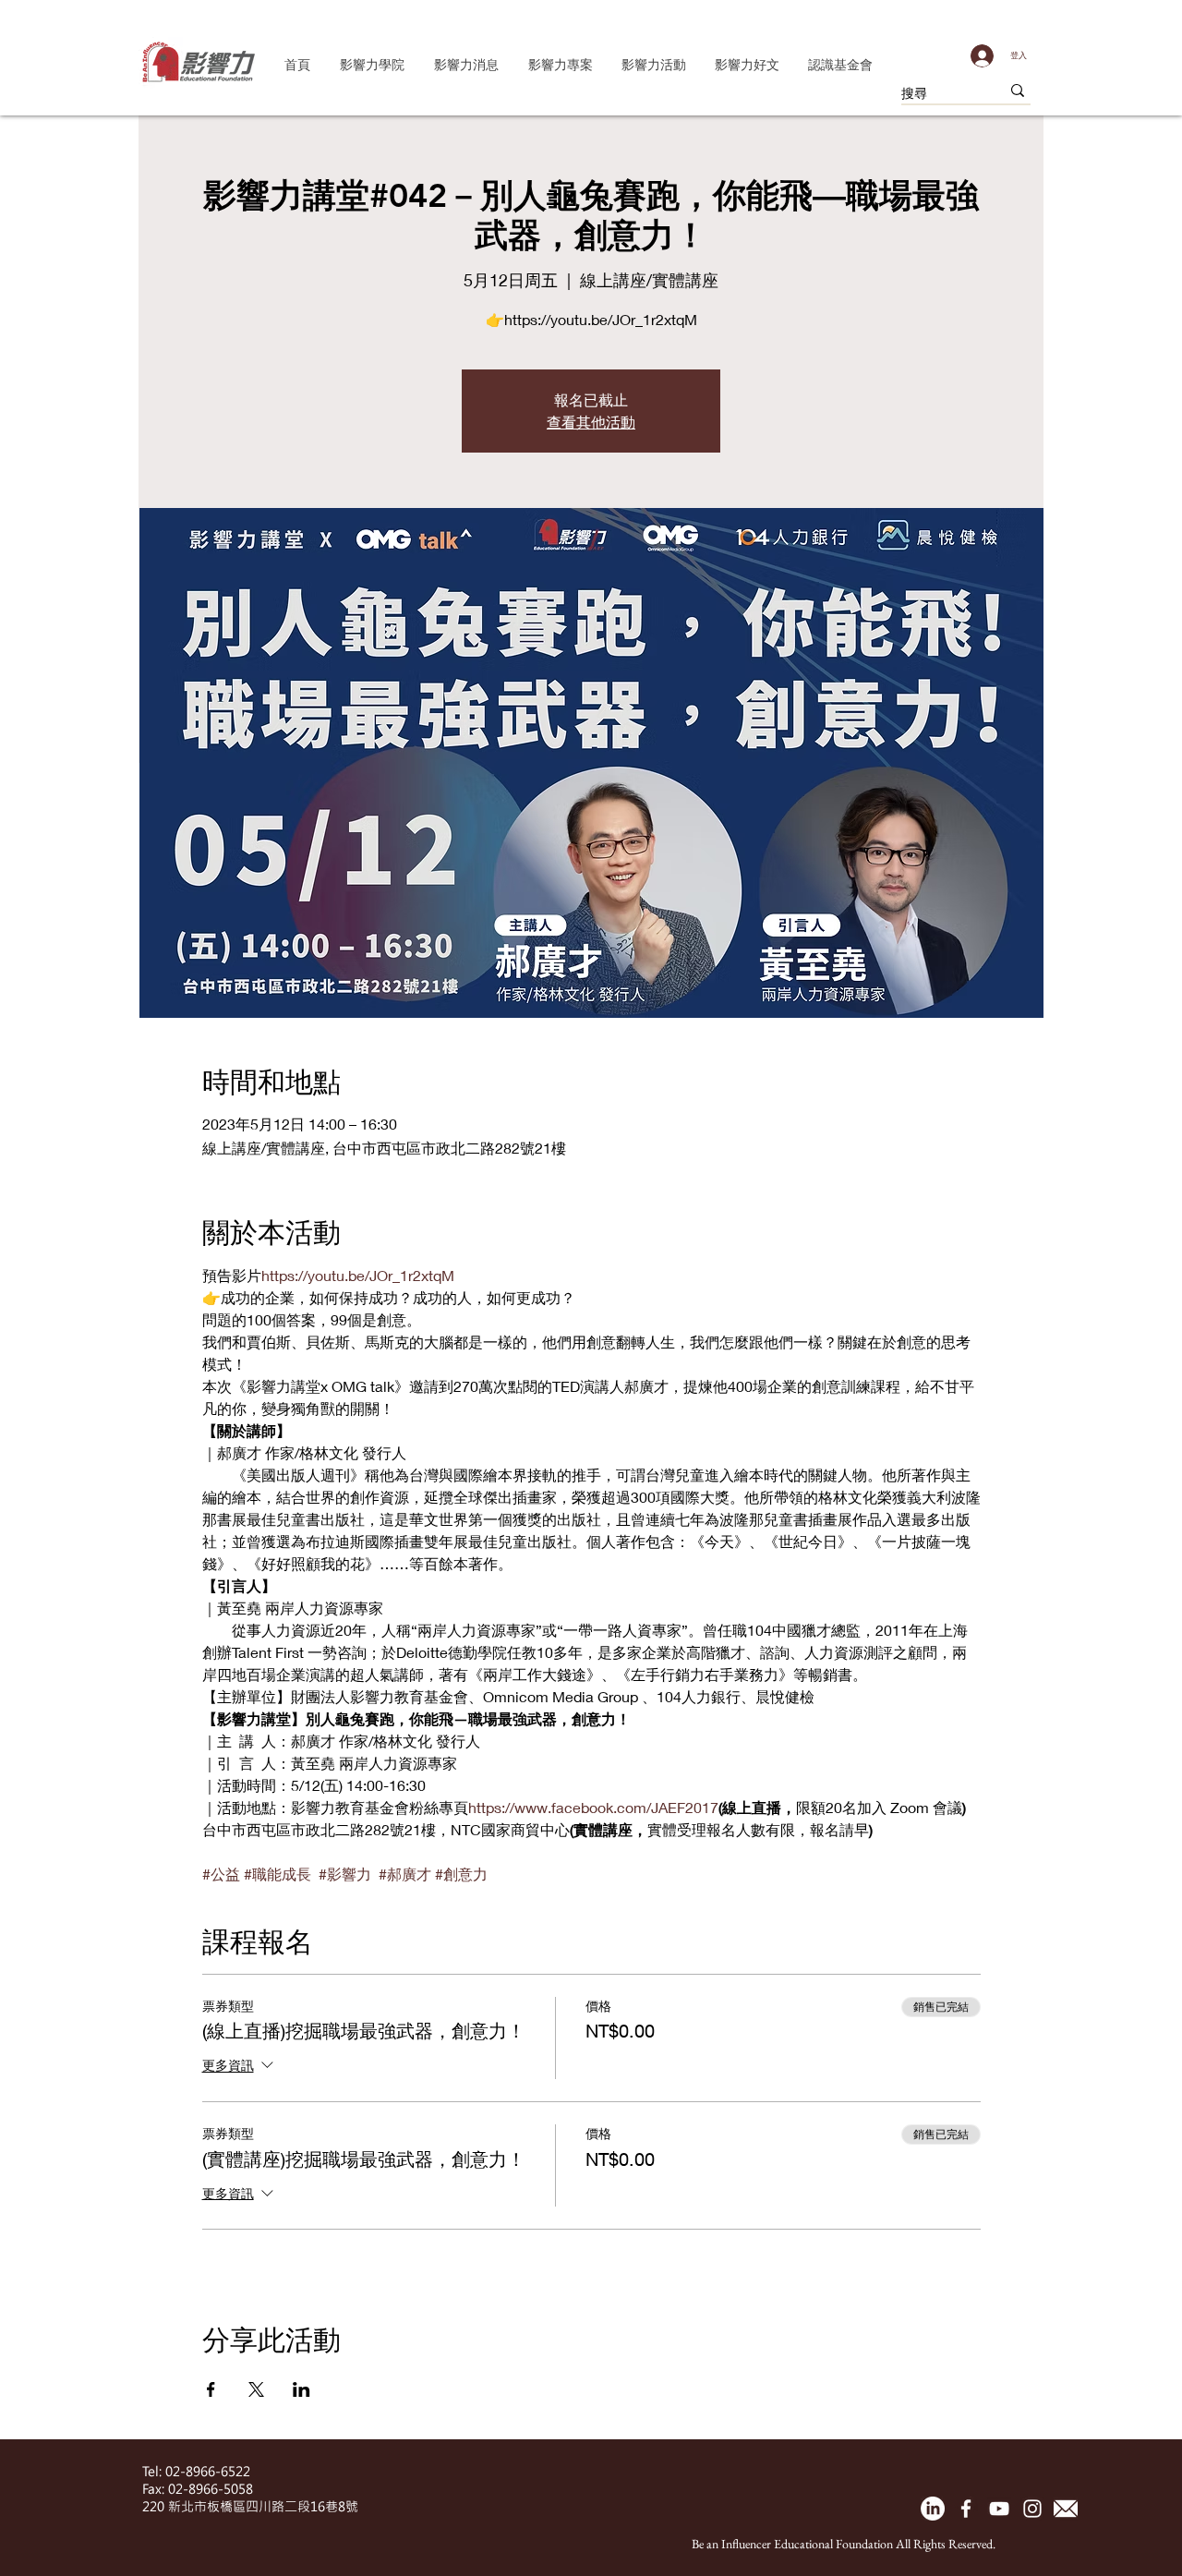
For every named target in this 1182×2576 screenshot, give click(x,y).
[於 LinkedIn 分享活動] (302, 2389)
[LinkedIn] (933, 2509)
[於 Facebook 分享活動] (211, 2389)
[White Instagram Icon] (1032, 2509)
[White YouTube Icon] (999, 2509)
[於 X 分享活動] (256, 2389)
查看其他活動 (591, 422)
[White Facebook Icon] (966, 2509)
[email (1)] (1066, 2509)
